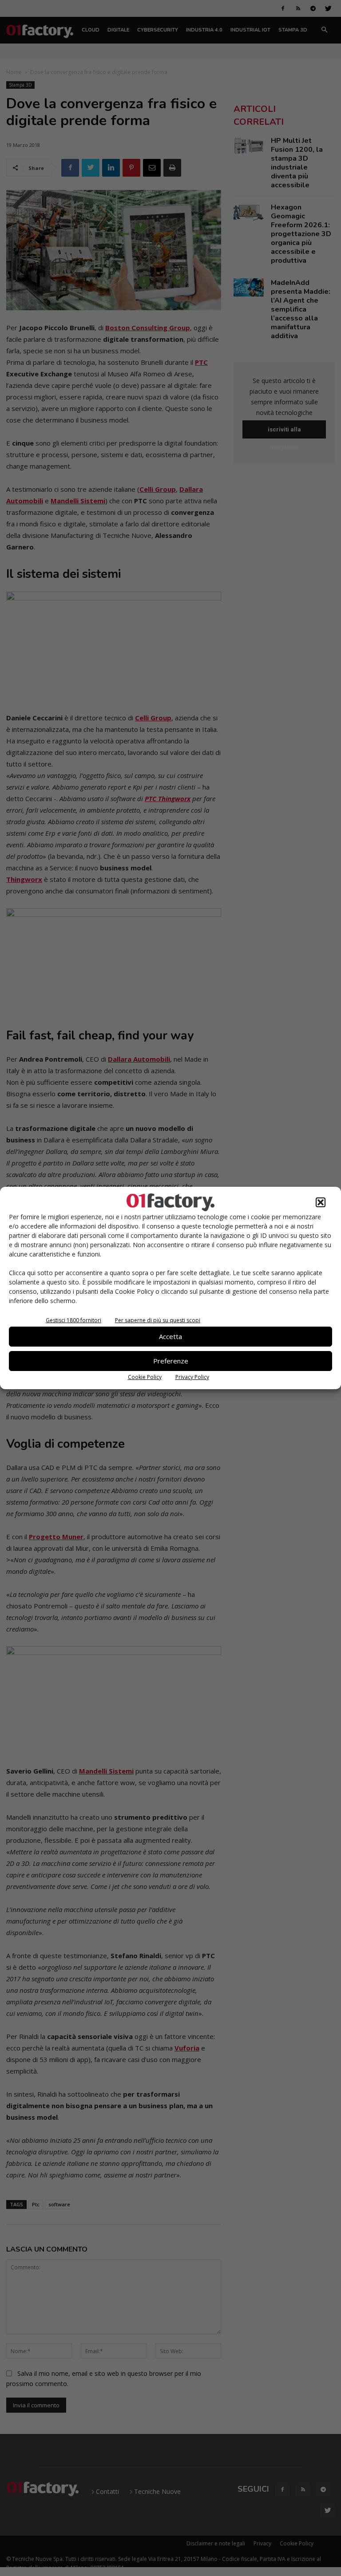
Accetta (170, 1336)
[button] (321, 1202)
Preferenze (171, 1361)
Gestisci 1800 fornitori (73, 1320)
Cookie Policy (145, 1377)
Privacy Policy (192, 1377)
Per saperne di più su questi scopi (158, 1320)
